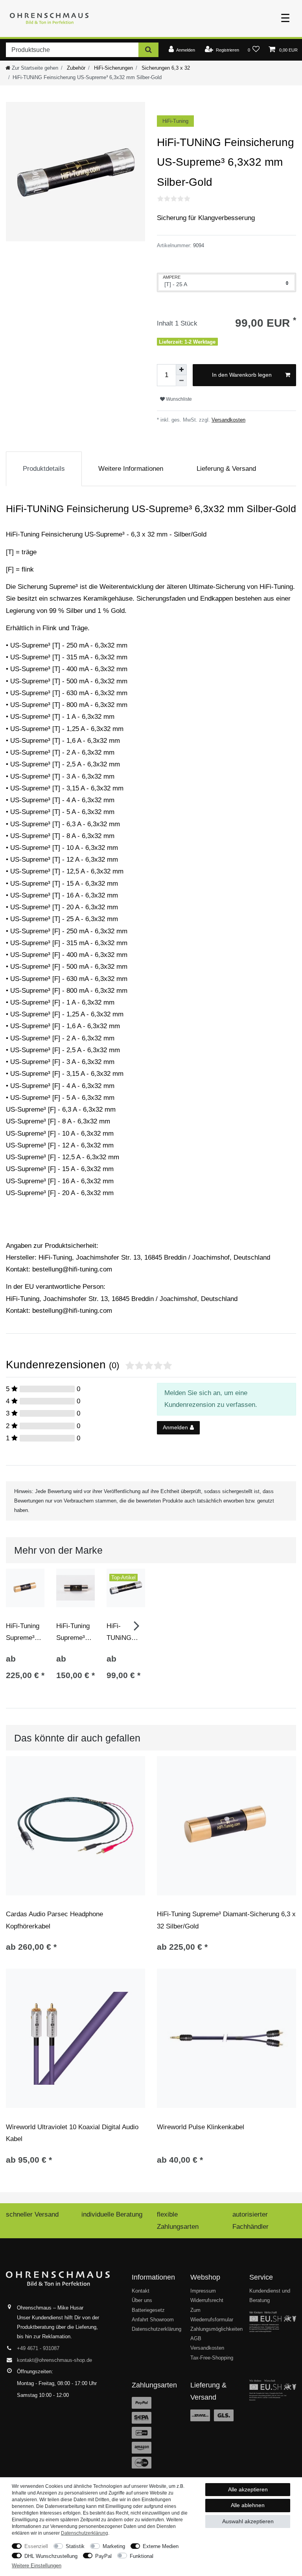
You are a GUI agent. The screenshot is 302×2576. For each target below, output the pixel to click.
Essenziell (36, 2546)
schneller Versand (32, 2214)
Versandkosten (228, 420)
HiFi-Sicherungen (113, 68)
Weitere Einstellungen (37, 2566)
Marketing (114, 2546)
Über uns (142, 2300)
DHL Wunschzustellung (51, 2556)
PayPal (103, 2556)
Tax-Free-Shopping (212, 2358)
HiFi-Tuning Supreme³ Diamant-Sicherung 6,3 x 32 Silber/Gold (23, 1632)
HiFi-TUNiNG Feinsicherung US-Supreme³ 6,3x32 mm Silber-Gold (125, 1632)
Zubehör (75, 68)
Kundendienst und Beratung (270, 2296)
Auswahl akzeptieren (248, 2521)
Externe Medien (161, 2546)
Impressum (203, 2291)
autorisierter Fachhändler (250, 2220)
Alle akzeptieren (248, 2489)
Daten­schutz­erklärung (85, 2533)
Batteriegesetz (148, 2310)
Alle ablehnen (248, 2505)
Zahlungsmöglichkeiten (216, 2329)
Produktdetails (44, 469)
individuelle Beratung (112, 2214)
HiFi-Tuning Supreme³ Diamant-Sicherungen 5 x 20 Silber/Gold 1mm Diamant (75, 1632)
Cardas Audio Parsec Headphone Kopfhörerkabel (54, 1920)
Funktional (142, 2556)
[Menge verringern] (181, 381)
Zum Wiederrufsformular (212, 2315)
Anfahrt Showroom (153, 2320)
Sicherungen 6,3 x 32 (165, 68)
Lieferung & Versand (226, 469)
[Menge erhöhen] (181, 370)
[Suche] (148, 50)
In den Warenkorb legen (242, 375)
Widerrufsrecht (207, 2300)
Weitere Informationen (131, 469)
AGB (196, 2338)
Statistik (75, 2546)
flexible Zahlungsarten (178, 2220)
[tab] (44, 469)
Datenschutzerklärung (157, 2329)
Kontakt (141, 2291)
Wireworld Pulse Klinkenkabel (201, 2127)
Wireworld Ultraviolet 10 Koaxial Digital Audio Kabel (72, 2133)
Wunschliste (178, 399)
